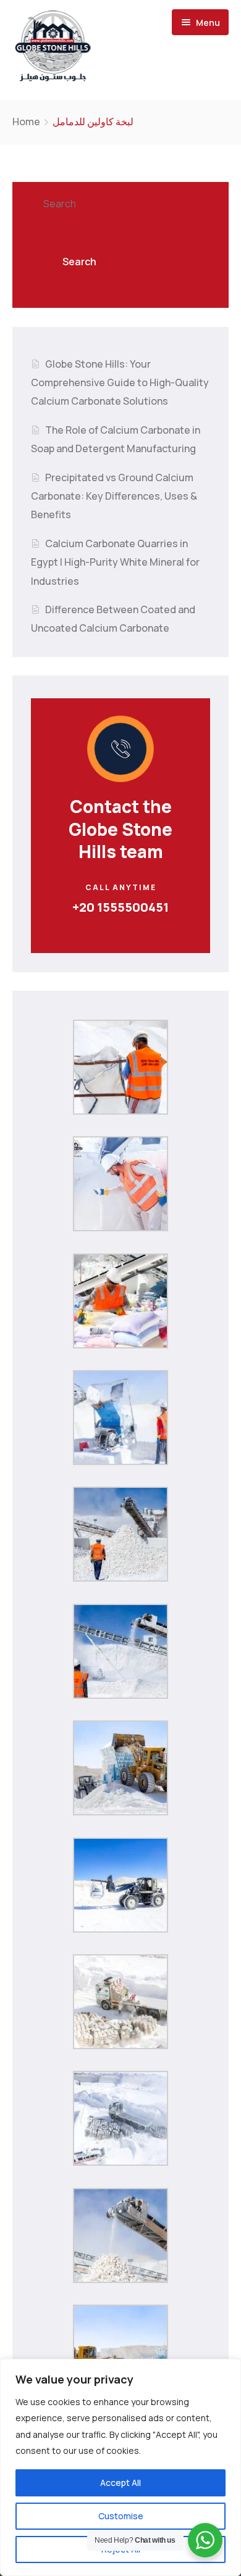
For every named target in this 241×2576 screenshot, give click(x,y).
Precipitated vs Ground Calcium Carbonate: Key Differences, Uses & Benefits (114, 496)
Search (60, 204)
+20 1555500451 (120, 907)
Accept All (120, 2483)
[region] (120, 2467)
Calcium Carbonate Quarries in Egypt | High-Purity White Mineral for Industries (115, 562)
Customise (121, 2516)
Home (26, 122)
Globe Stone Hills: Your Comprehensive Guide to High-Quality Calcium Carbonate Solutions (120, 383)
